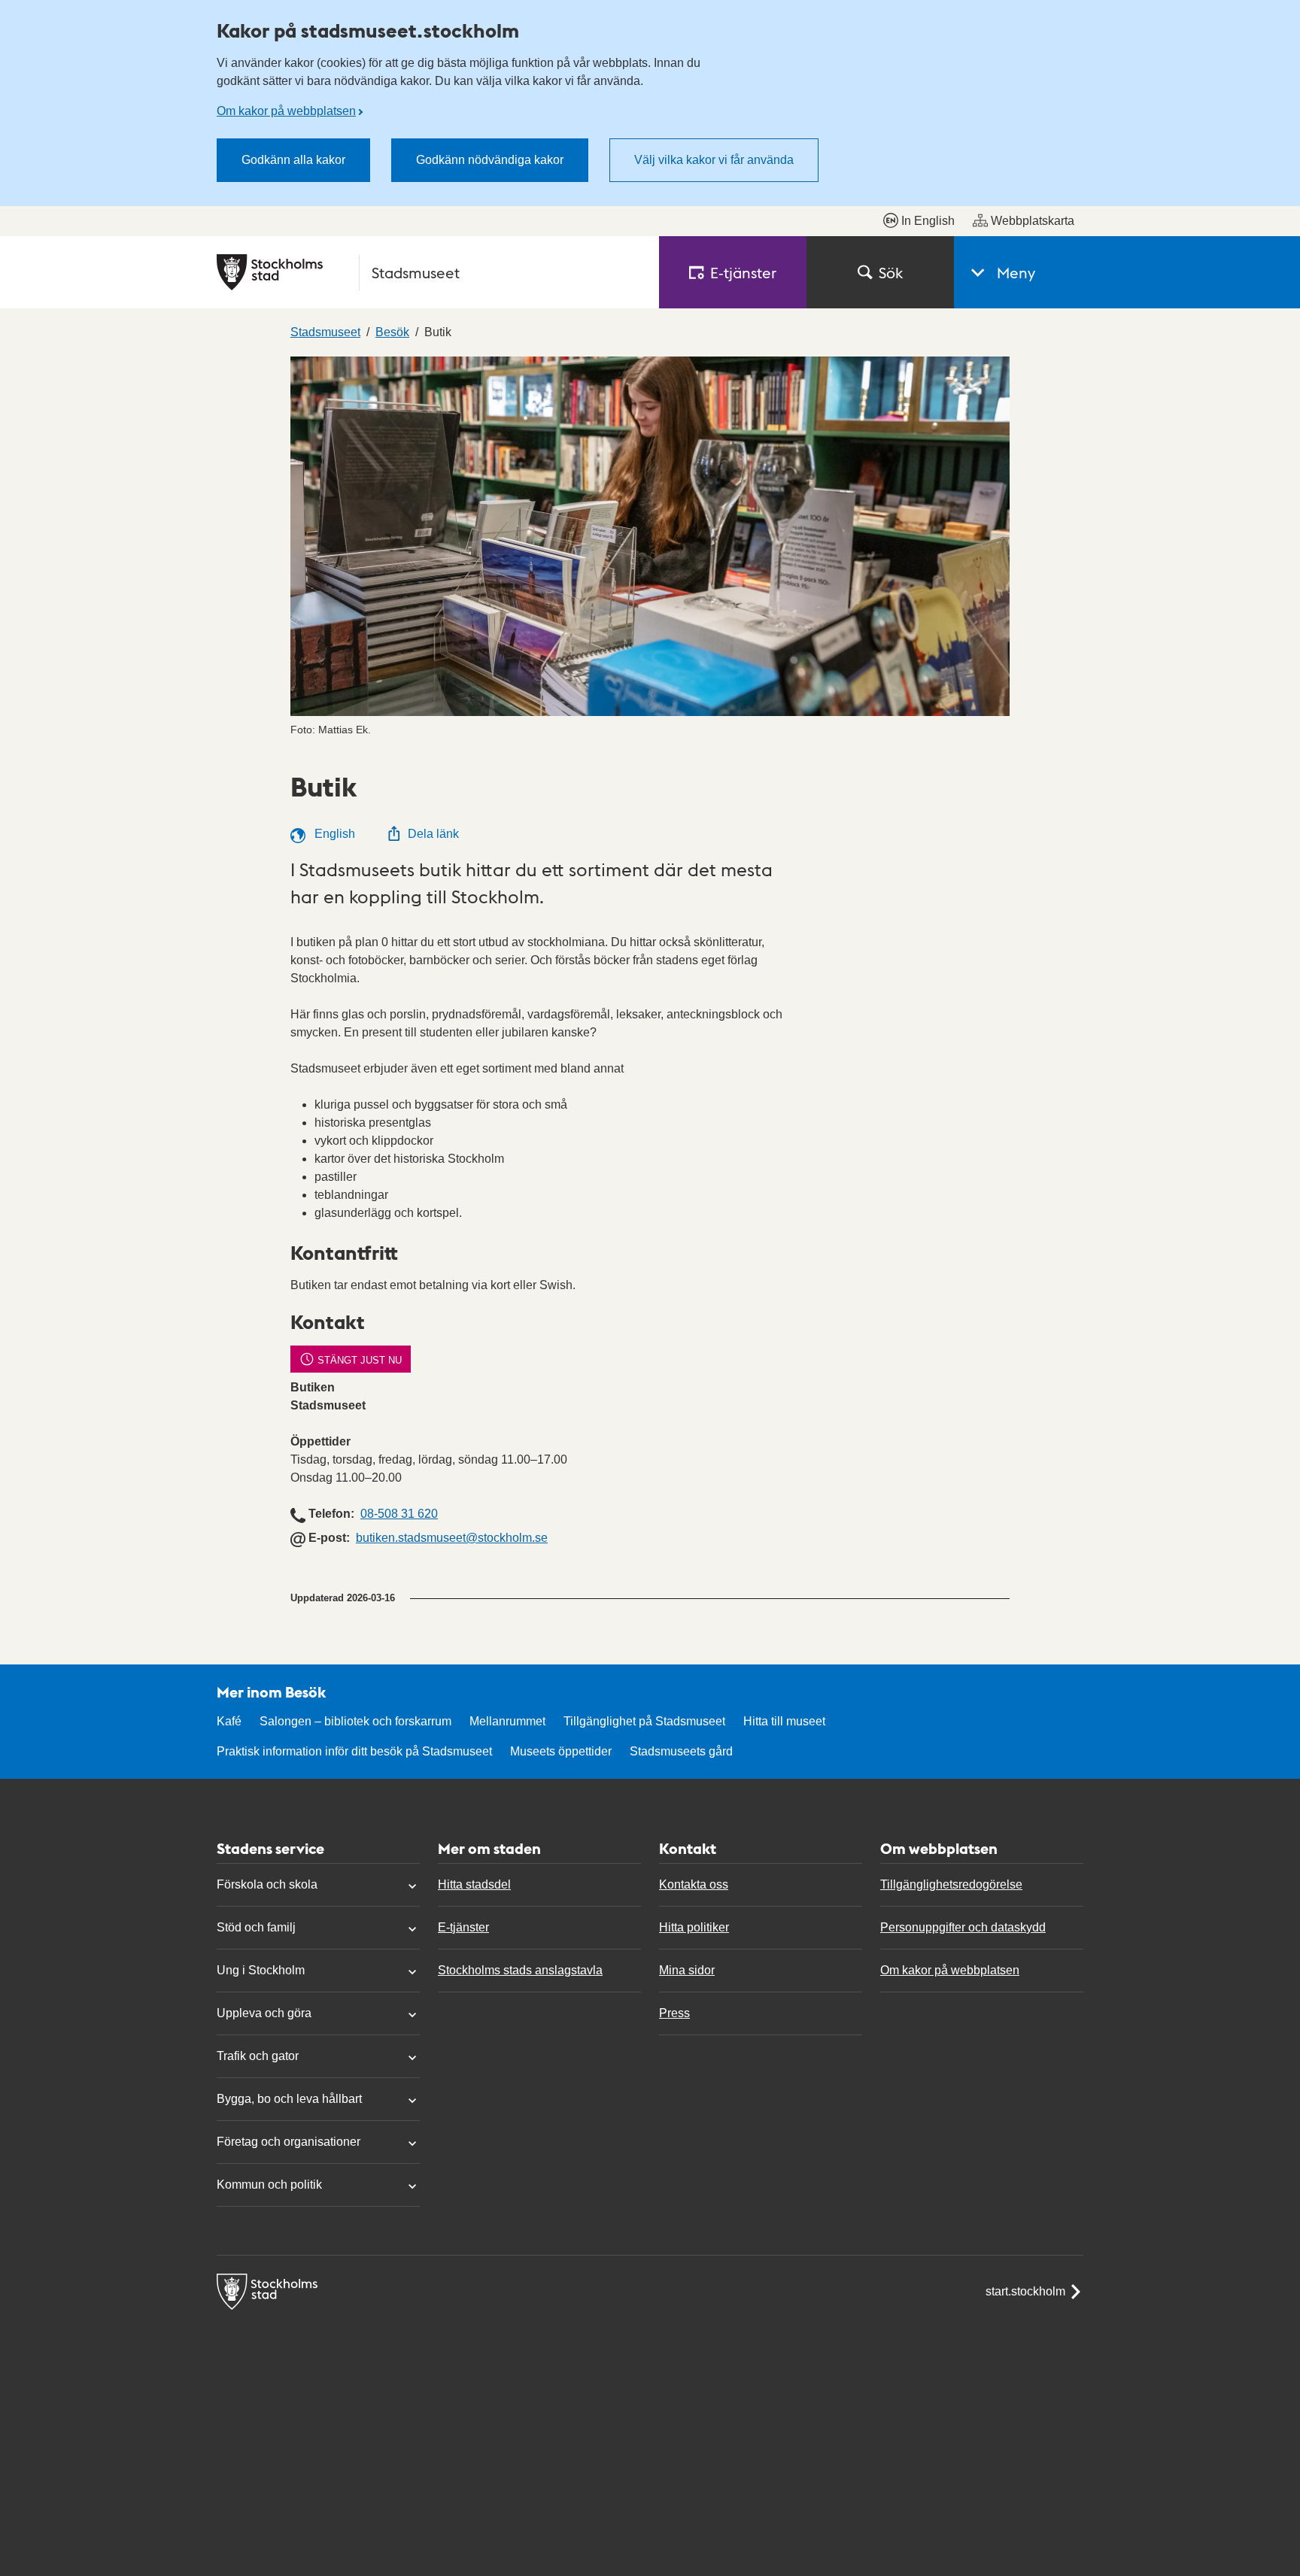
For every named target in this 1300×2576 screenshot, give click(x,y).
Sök (891, 272)
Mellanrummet (507, 1721)
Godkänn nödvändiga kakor (490, 160)
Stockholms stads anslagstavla (520, 1970)
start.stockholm (1025, 2291)
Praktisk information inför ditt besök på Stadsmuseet (354, 1751)
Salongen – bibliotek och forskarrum (355, 1721)
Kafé (229, 1721)
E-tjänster (463, 1927)
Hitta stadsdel (474, 1884)
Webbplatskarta (1033, 221)
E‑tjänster (743, 272)
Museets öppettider (561, 1751)
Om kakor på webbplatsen (286, 111)
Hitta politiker (694, 1927)
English (333, 834)
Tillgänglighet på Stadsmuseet (644, 1721)
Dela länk (433, 834)
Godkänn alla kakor (293, 160)
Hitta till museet (784, 1721)
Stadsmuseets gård (681, 1751)
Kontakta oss (694, 1884)
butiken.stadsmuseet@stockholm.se (452, 1538)
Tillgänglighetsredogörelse (951, 1884)
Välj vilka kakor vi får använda (714, 160)
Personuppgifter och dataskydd (963, 1927)
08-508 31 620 (399, 1514)
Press (674, 2013)
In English (928, 221)
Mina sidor (687, 1970)
